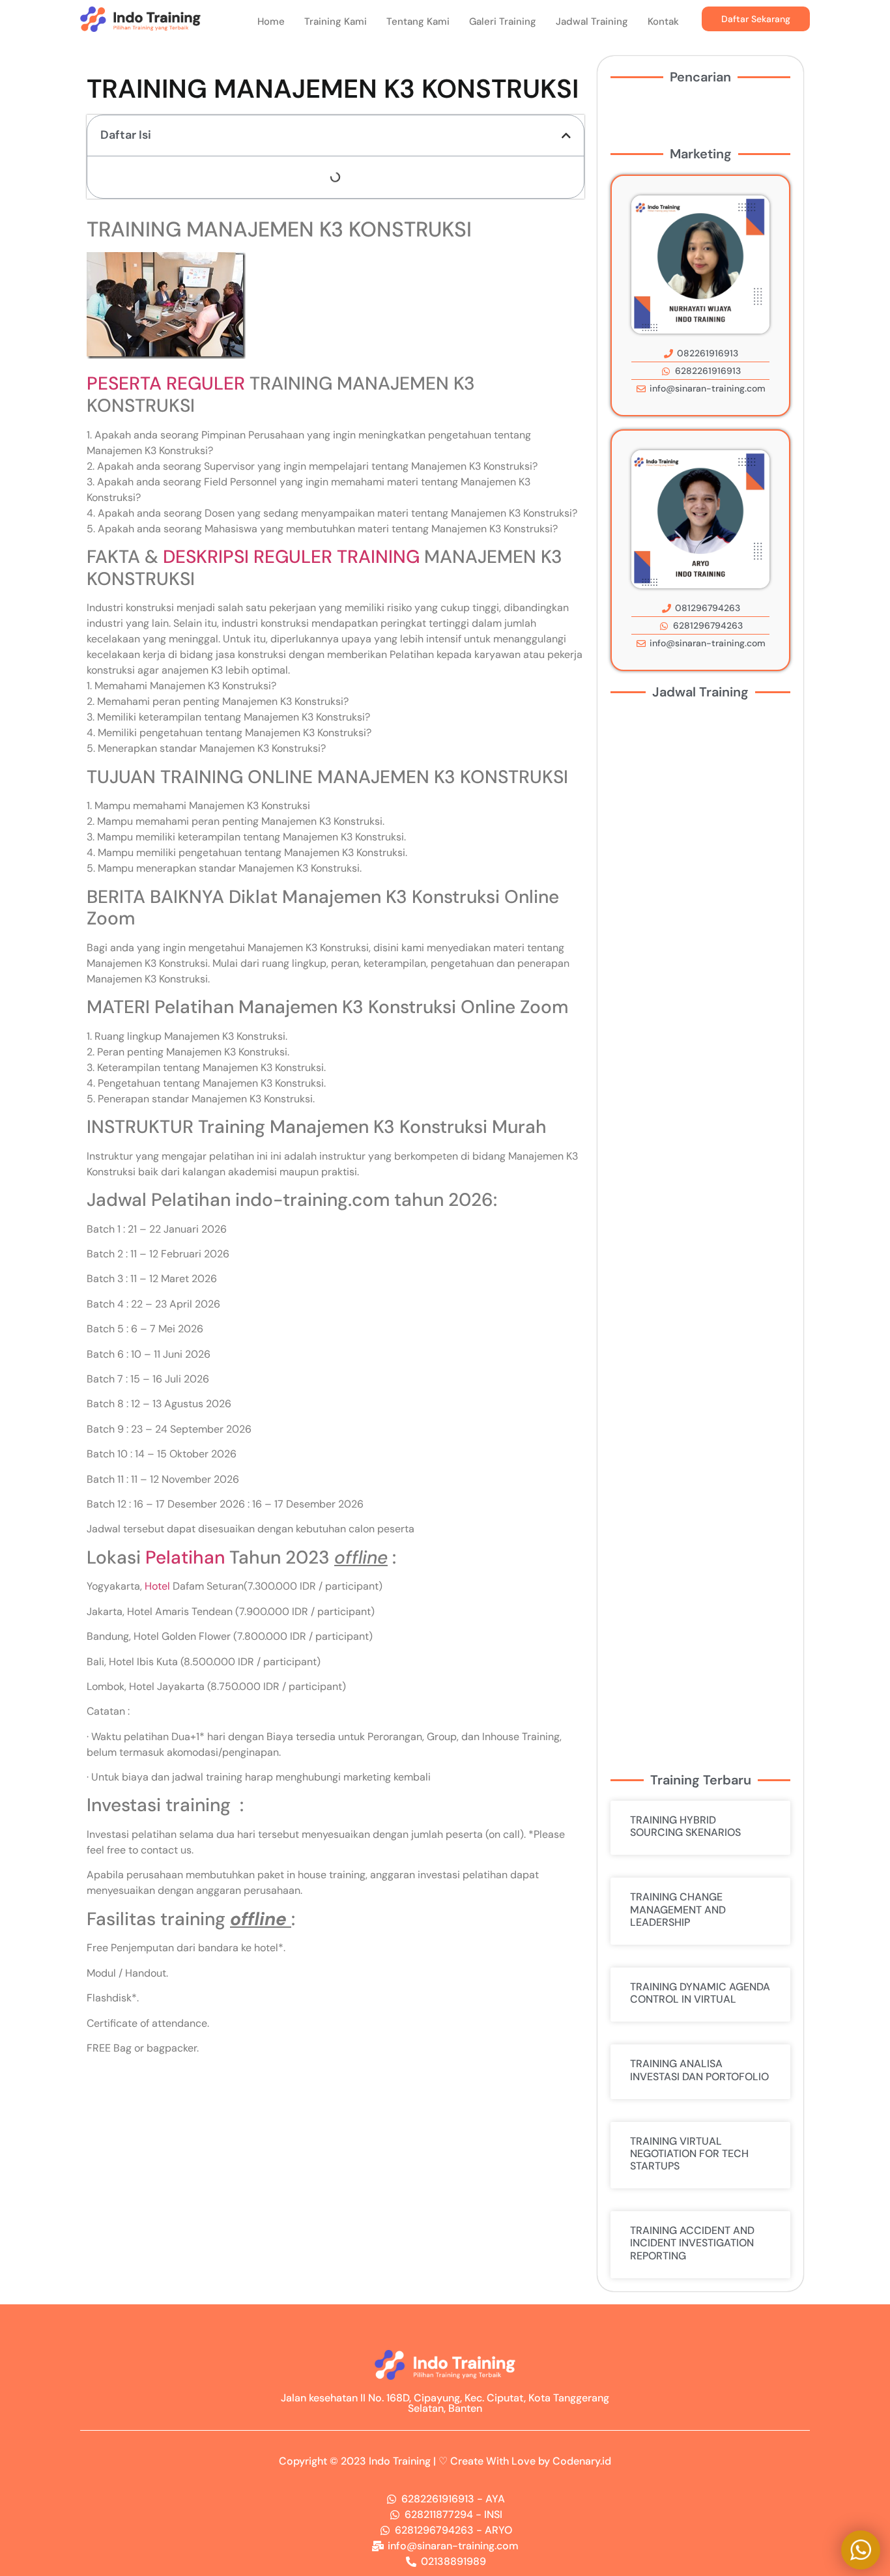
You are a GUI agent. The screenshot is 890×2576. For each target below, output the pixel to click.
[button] (566, 136)
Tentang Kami (418, 21)
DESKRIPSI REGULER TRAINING (291, 557)
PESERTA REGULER (166, 383)
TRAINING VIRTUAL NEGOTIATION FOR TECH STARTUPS (689, 2154)
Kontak (663, 21)
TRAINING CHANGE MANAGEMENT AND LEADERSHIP (678, 1909)
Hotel (157, 1586)
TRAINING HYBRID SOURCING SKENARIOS (685, 1826)
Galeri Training (503, 21)
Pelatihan (185, 1557)
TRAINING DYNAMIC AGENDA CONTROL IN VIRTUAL (700, 1993)
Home (271, 21)
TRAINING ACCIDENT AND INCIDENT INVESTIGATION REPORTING (692, 2243)
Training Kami (336, 21)
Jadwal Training (592, 21)
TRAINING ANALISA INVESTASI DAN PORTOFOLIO (699, 2070)
